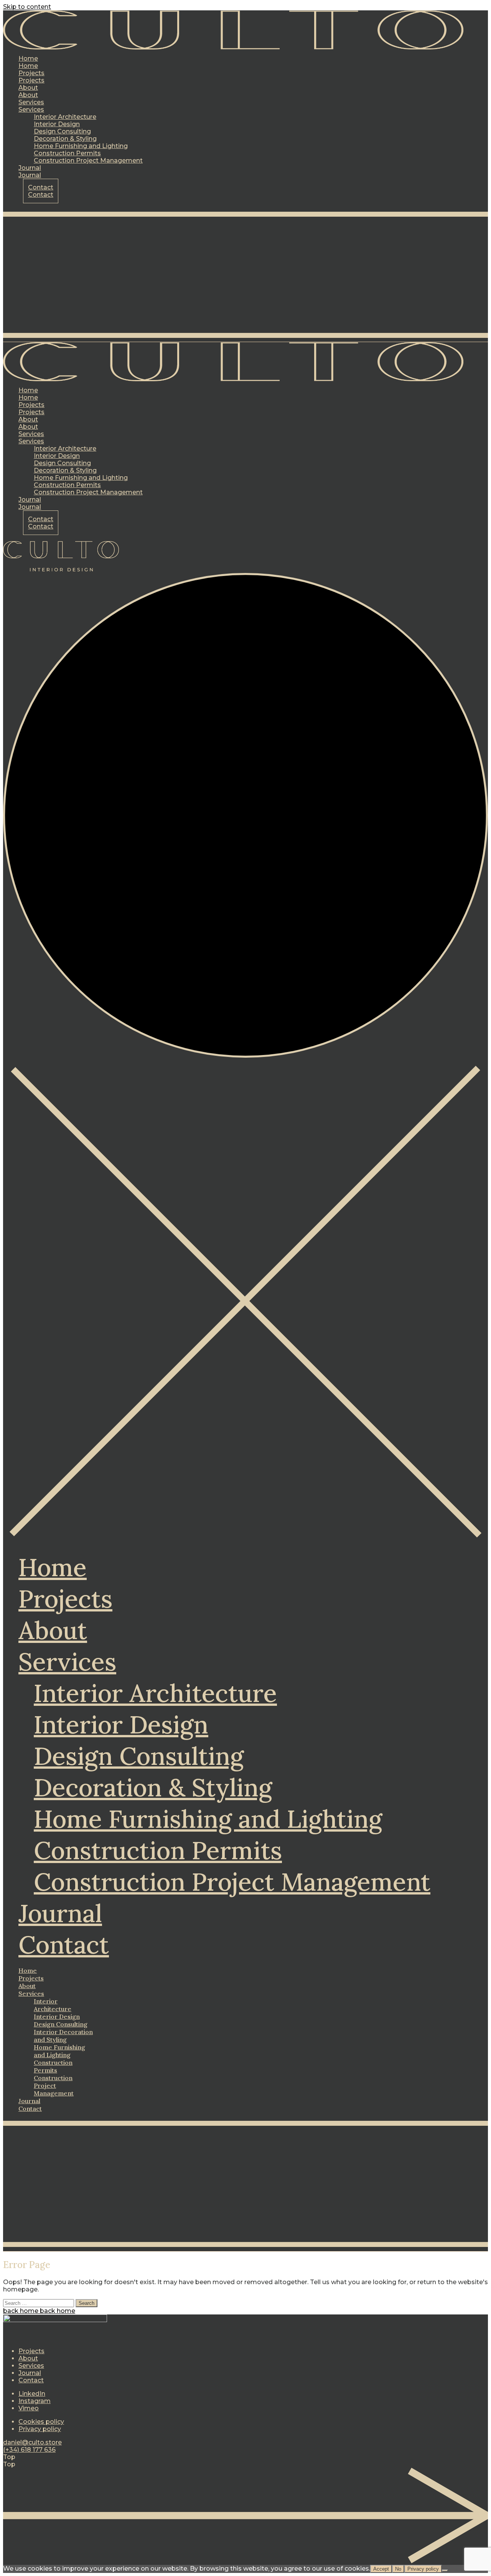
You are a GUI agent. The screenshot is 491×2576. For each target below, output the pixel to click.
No (398, 2569)
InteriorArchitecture (53, 2005)
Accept (381, 2569)
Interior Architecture (155, 1693)
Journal (60, 1913)
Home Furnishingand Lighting (59, 2051)
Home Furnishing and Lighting (208, 1819)
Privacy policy (40, 2429)
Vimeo (29, 2408)
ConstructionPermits (53, 2066)
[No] (445, 2571)
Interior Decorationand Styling (63, 2036)
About (53, 1630)
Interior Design (121, 1725)
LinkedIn (32, 2394)
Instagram (35, 2401)
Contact (64, 1945)
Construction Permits (158, 1850)
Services (67, 1662)
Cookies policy (41, 2422)
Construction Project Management (232, 1882)
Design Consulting (139, 1756)
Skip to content (27, 7)
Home (53, 1567)
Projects (65, 1599)
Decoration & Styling (153, 1788)
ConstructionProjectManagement (54, 2085)
